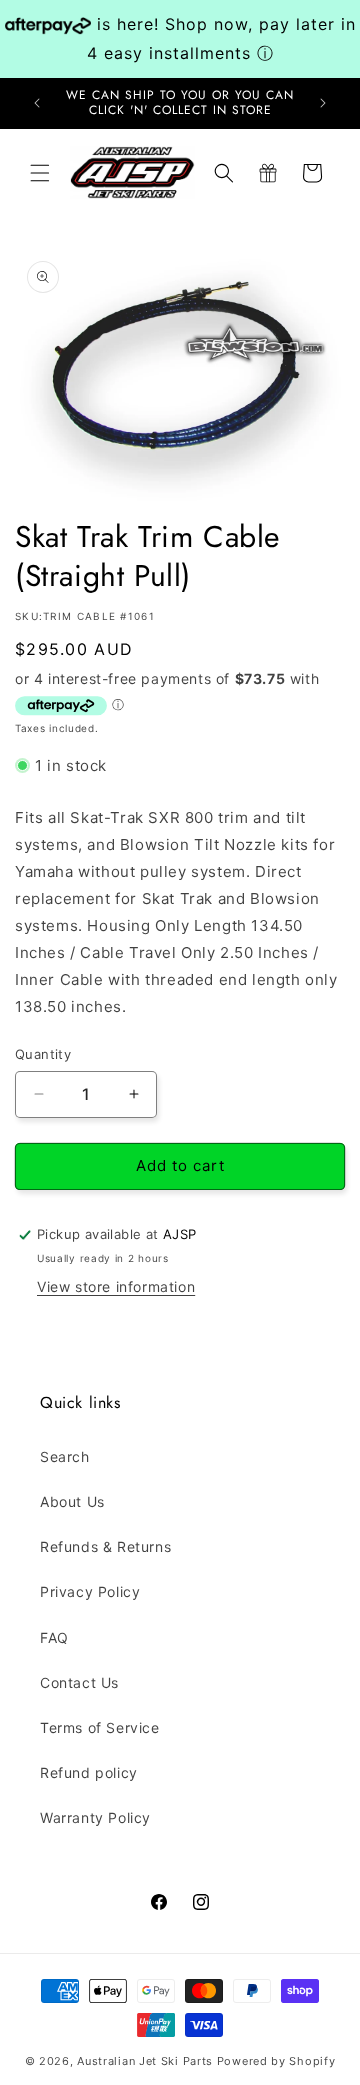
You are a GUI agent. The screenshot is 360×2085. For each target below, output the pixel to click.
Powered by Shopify (276, 2061)
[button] (40, 173)
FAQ (54, 1637)
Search (65, 1456)
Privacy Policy (90, 1591)
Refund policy (89, 1772)
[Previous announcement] (37, 103)
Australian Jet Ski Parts (145, 2061)
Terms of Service (100, 1727)
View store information (116, 1286)
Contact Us (79, 1682)
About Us (72, 1501)
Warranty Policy (95, 1817)
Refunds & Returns (105, 1546)
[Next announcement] (323, 103)
